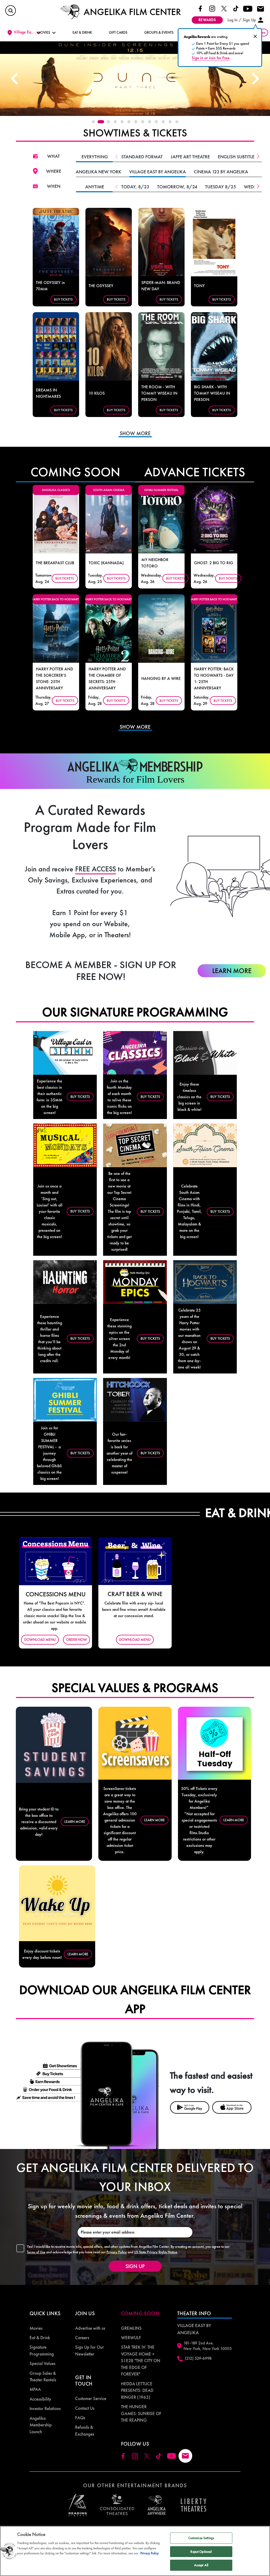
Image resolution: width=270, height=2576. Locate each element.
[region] (135, 2551)
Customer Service (91, 2398)
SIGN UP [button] (135, 2266)
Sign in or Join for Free (211, 58)
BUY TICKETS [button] (80, 1097)
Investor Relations (45, 2408)
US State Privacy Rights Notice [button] (156, 2252)
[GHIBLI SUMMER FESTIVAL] (161, 519)
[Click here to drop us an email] (261, 9)
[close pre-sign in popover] (255, 36)
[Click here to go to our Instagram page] (212, 8)
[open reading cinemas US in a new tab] (76, 2505)
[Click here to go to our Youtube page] (248, 8)
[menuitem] (45, 2328)
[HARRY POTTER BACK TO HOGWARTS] (56, 628)
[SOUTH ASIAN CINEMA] (109, 519)
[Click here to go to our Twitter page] (224, 8)
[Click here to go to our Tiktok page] (236, 8)
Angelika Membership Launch (41, 2425)
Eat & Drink (40, 2338)
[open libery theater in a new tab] (157, 2505)
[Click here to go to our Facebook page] (200, 8)
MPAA (35, 2389)
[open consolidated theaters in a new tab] (114, 2505)
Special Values (42, 2363)
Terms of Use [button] (36, 2252)
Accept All (201, 2565)
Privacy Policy (150, 2553)
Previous (15, 79)
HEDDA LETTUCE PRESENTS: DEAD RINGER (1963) (137, 2390)
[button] (11, 11)
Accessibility (40, 2399)
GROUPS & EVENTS (159, 32)
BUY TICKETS (63, 299)
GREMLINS (131, 2328)
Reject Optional (201, 2552)
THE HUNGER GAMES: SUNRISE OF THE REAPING (141, 2413)
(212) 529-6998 (198, 2358)
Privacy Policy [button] (117, 2252)
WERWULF (131, 2338)
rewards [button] (207, 20)
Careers (82, 2338)
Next (255, 79)
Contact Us (85, 2408)
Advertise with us (90, 2328)
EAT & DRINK (82, 32)
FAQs (80, 2418)
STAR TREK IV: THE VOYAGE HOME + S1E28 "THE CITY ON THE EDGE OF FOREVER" (141, 2361)
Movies (36, 2328)
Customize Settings (201, 2538)
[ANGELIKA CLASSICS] (56, 519)
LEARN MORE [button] (75, 1822)
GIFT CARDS (118, 32)
